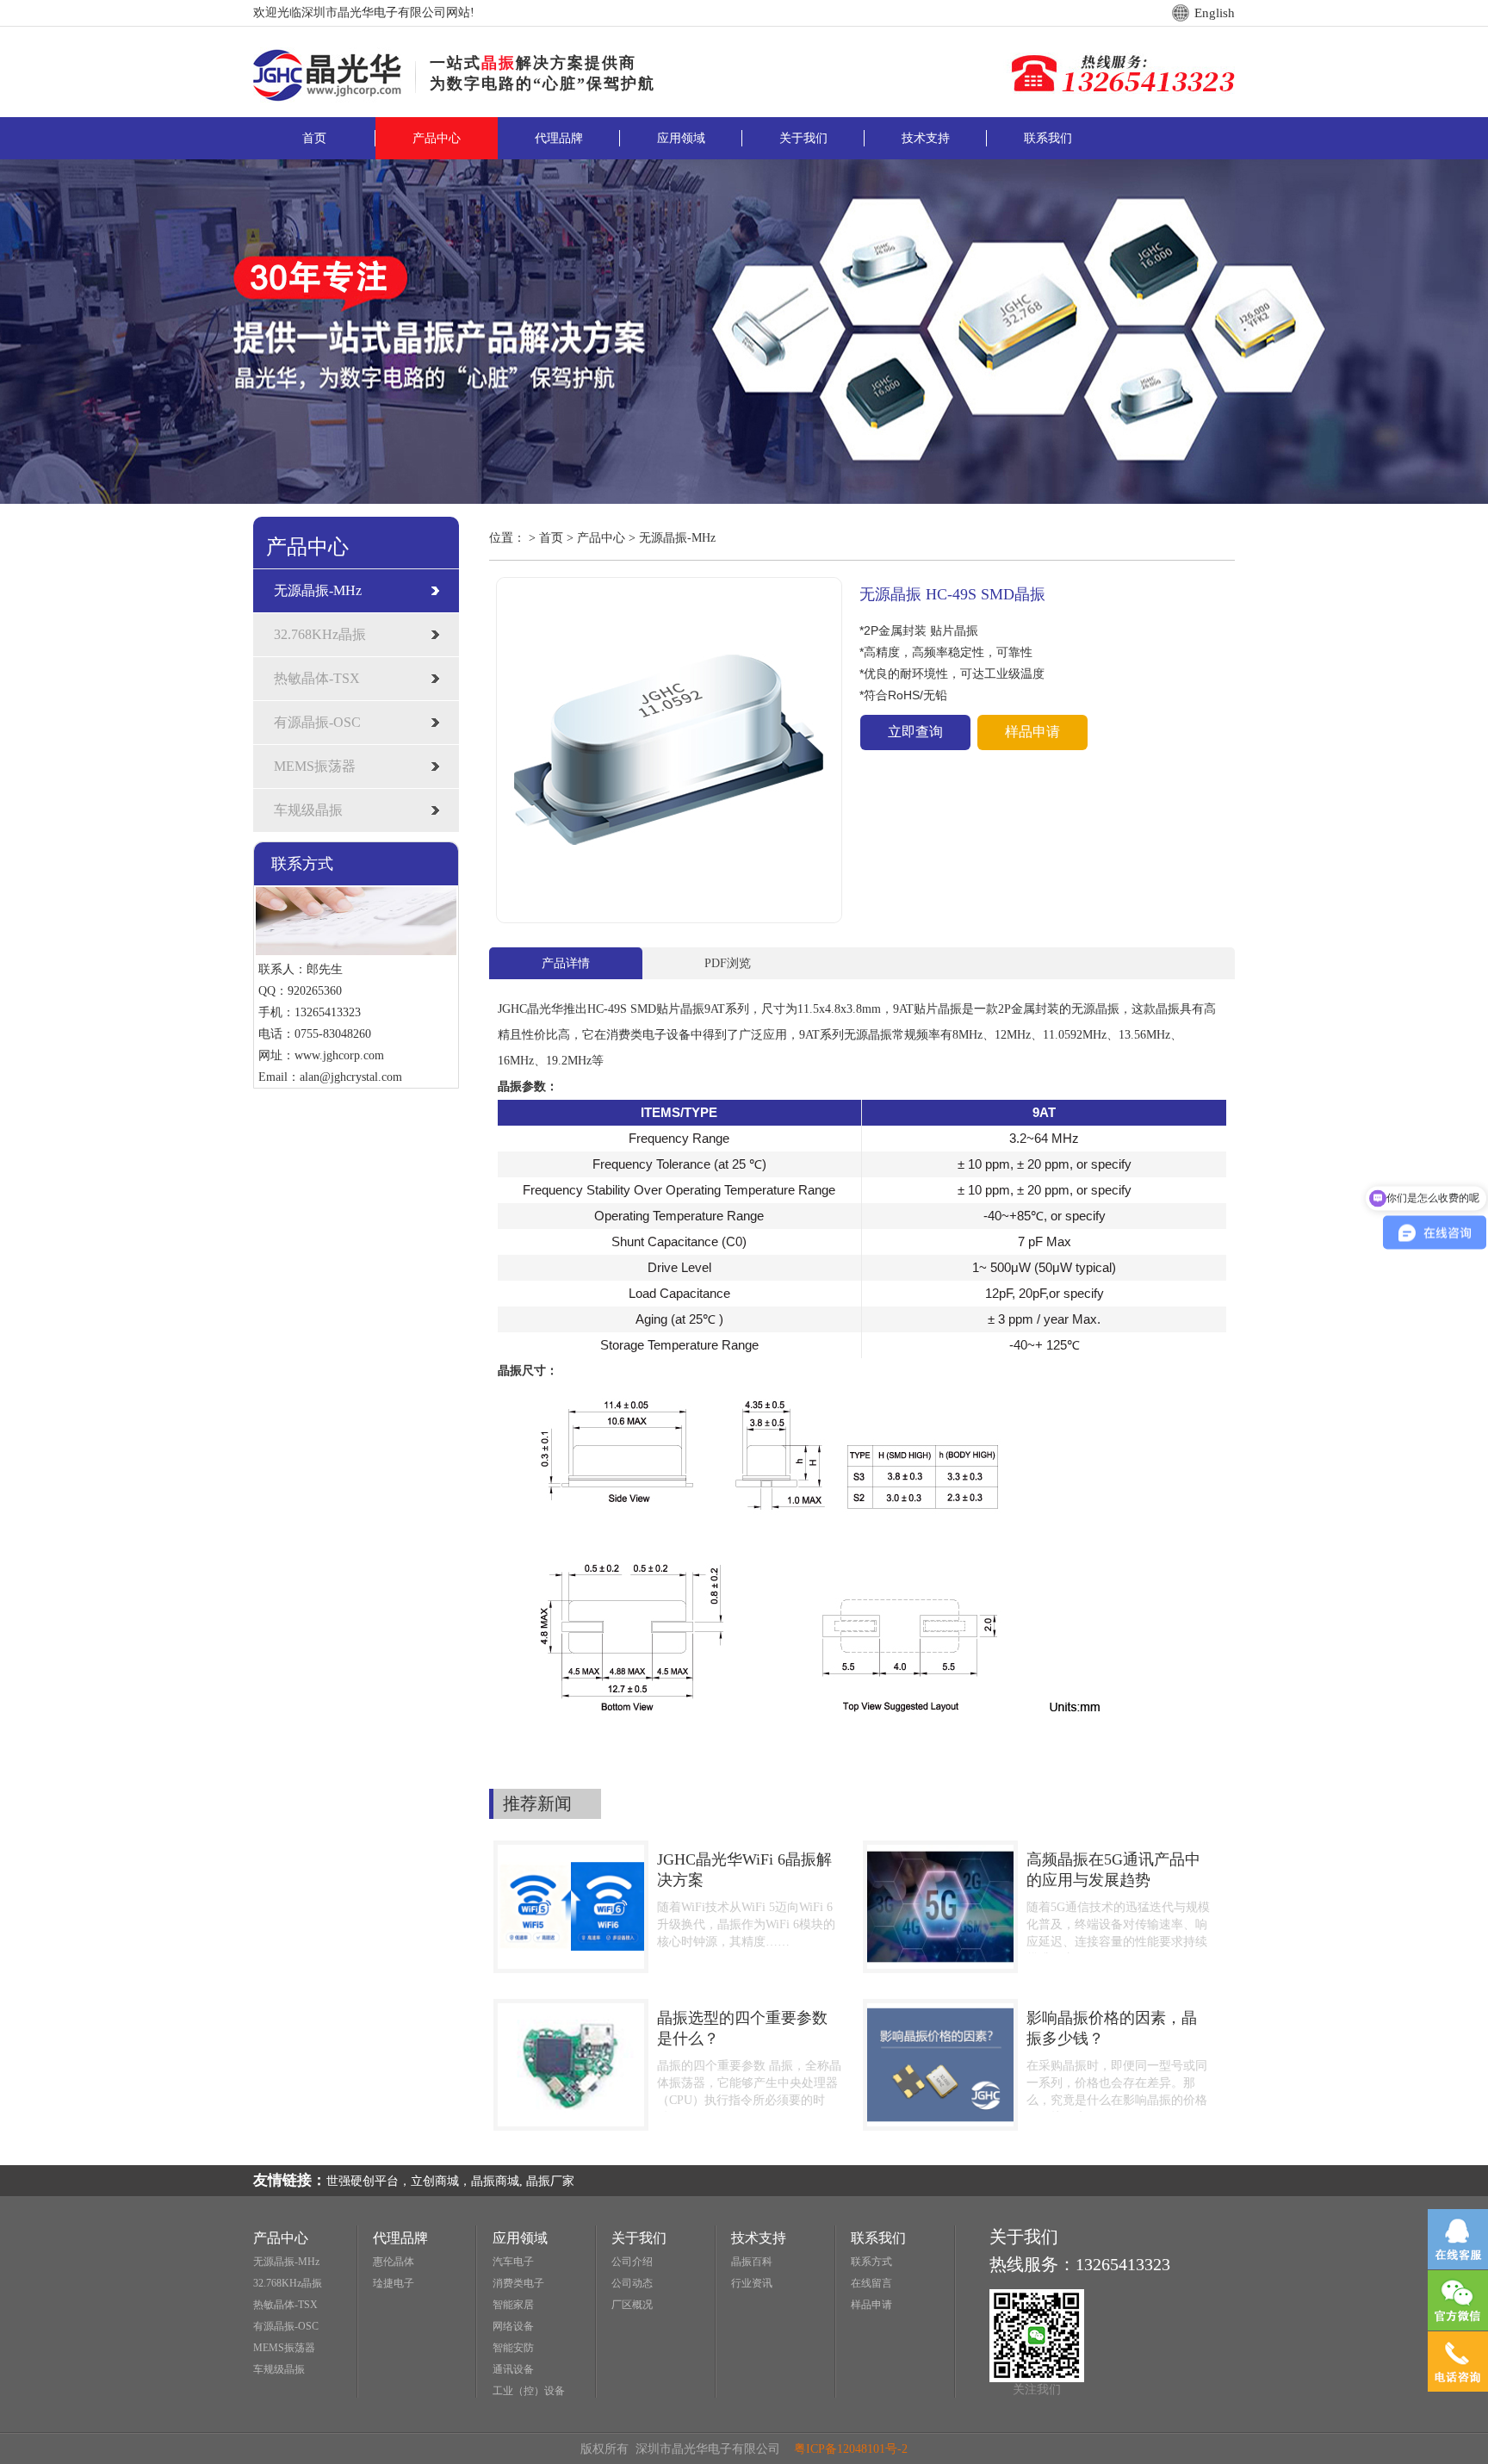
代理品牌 (559, 138)
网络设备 (513, 2326)
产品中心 (437, 138)
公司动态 (632, 2283)
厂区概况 (632, 2305)
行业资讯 (752, 2283)
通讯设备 (513, 2369)
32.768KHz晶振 (320, 634)
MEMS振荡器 (315, 766)
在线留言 (871, 2283)
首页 (314, 138)
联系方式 (871, 2262)
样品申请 (1032, 732)
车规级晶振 (308, 810)
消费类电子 (518, 2283)
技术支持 (926, 138)
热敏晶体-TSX (317, 678)
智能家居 (513, 2305)
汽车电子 (513, 2262)
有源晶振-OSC (317, 722)
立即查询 (915, 732)
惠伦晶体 (394, 2262)
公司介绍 (632, 2262)
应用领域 (681, 138)
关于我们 (803, 138)
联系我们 (1048, 138)
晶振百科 (752, 2262)
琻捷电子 (394, 2283)
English (1215, 13)
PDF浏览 (728, 963)
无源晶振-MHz (318, 590)
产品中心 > (608, 538)
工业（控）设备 (529, 2391)
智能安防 (513, 2348)
